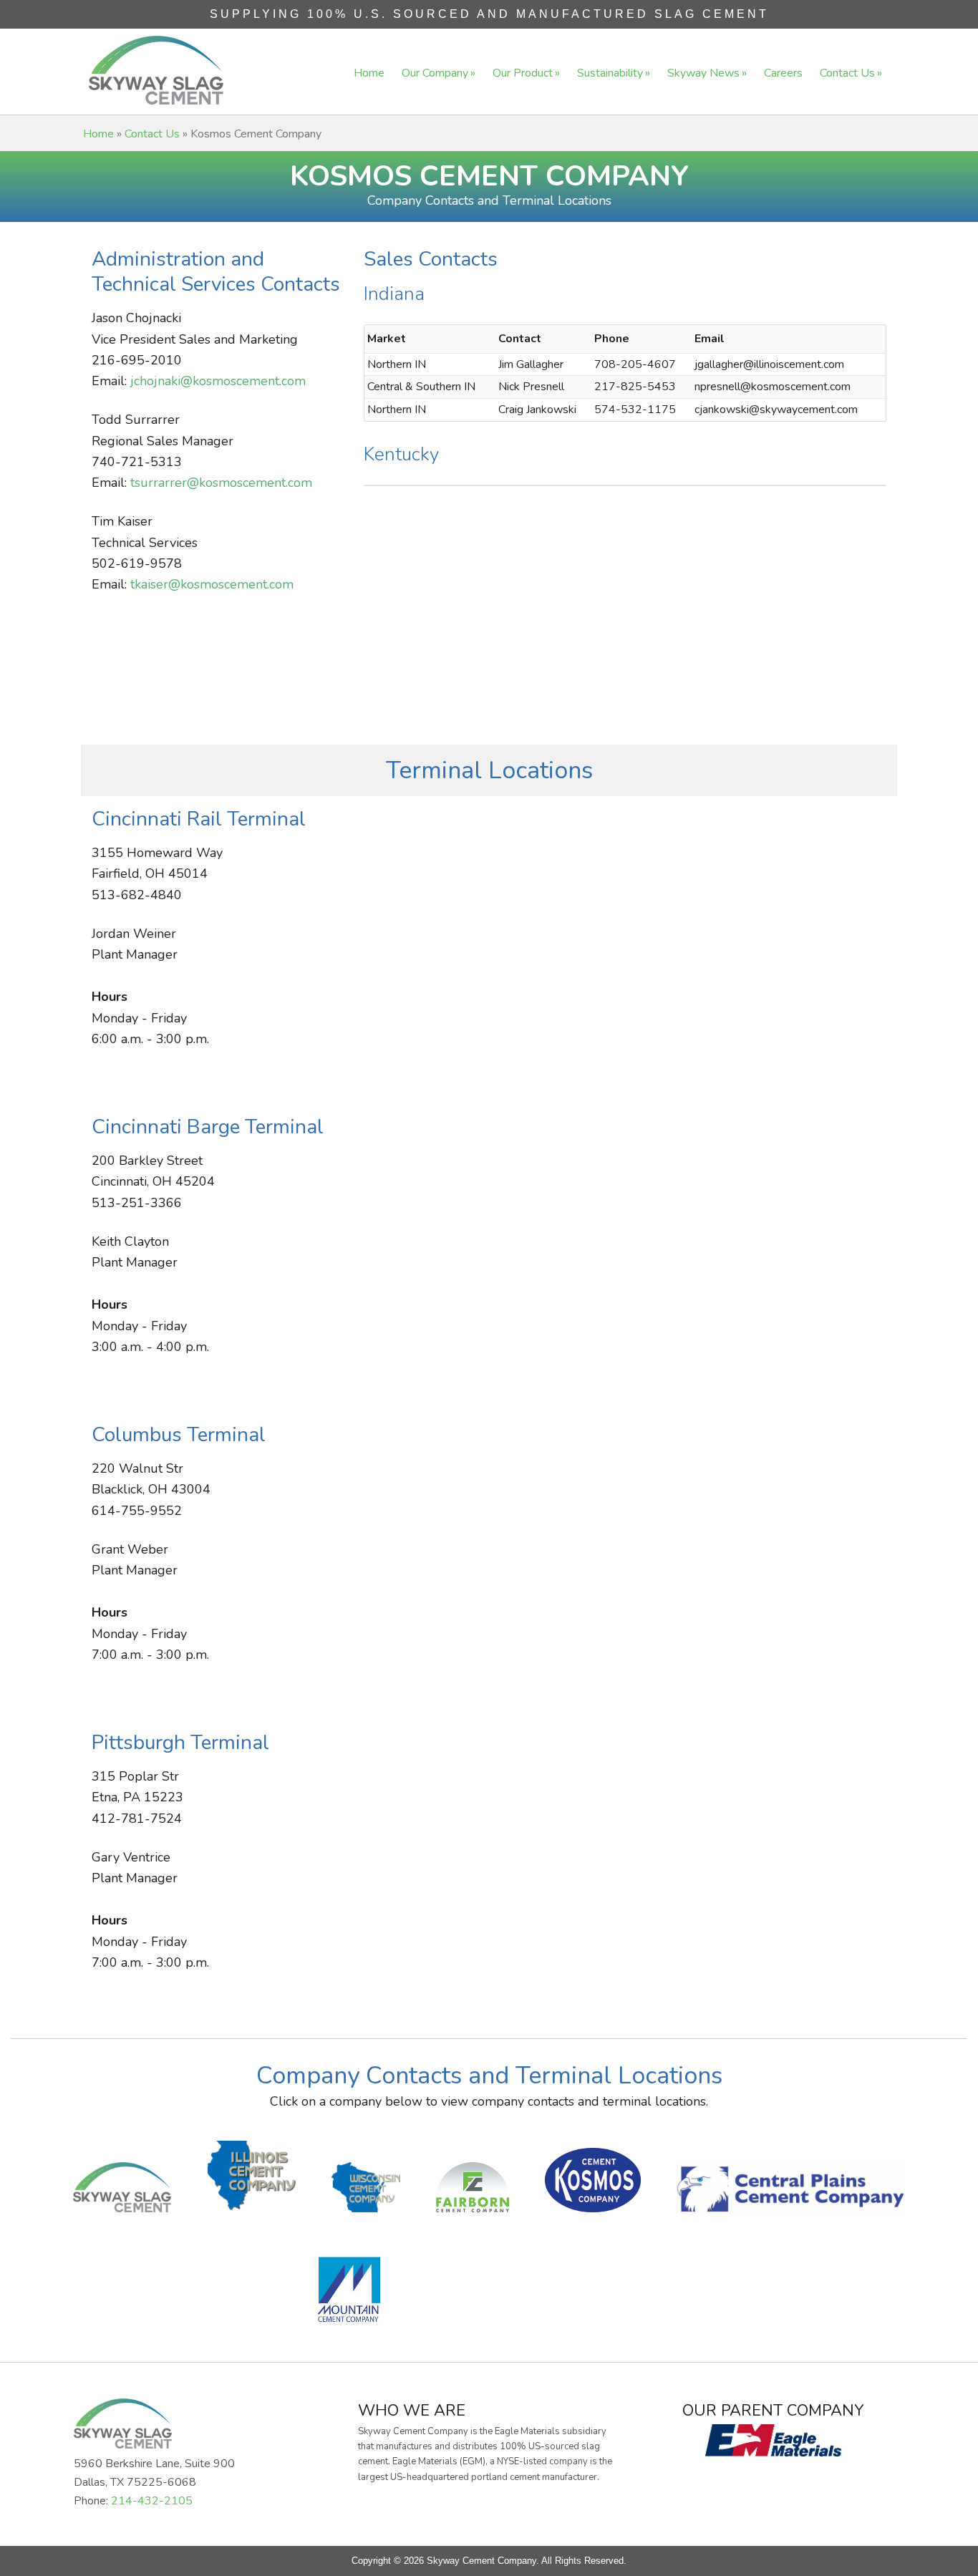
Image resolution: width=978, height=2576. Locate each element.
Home (98, 134)
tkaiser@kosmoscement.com (212, 584)
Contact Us (152, 134)
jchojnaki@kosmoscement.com (218, 381)
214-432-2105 (152, 2501)
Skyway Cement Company (156, 70)
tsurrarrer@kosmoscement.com (221, 483)
